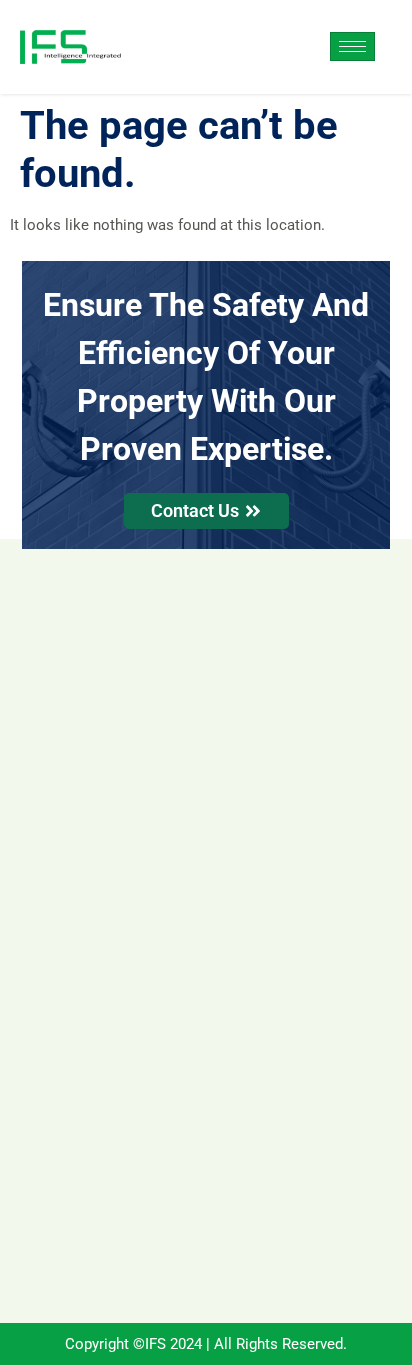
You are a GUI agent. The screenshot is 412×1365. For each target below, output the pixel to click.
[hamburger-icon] (352, 46)
